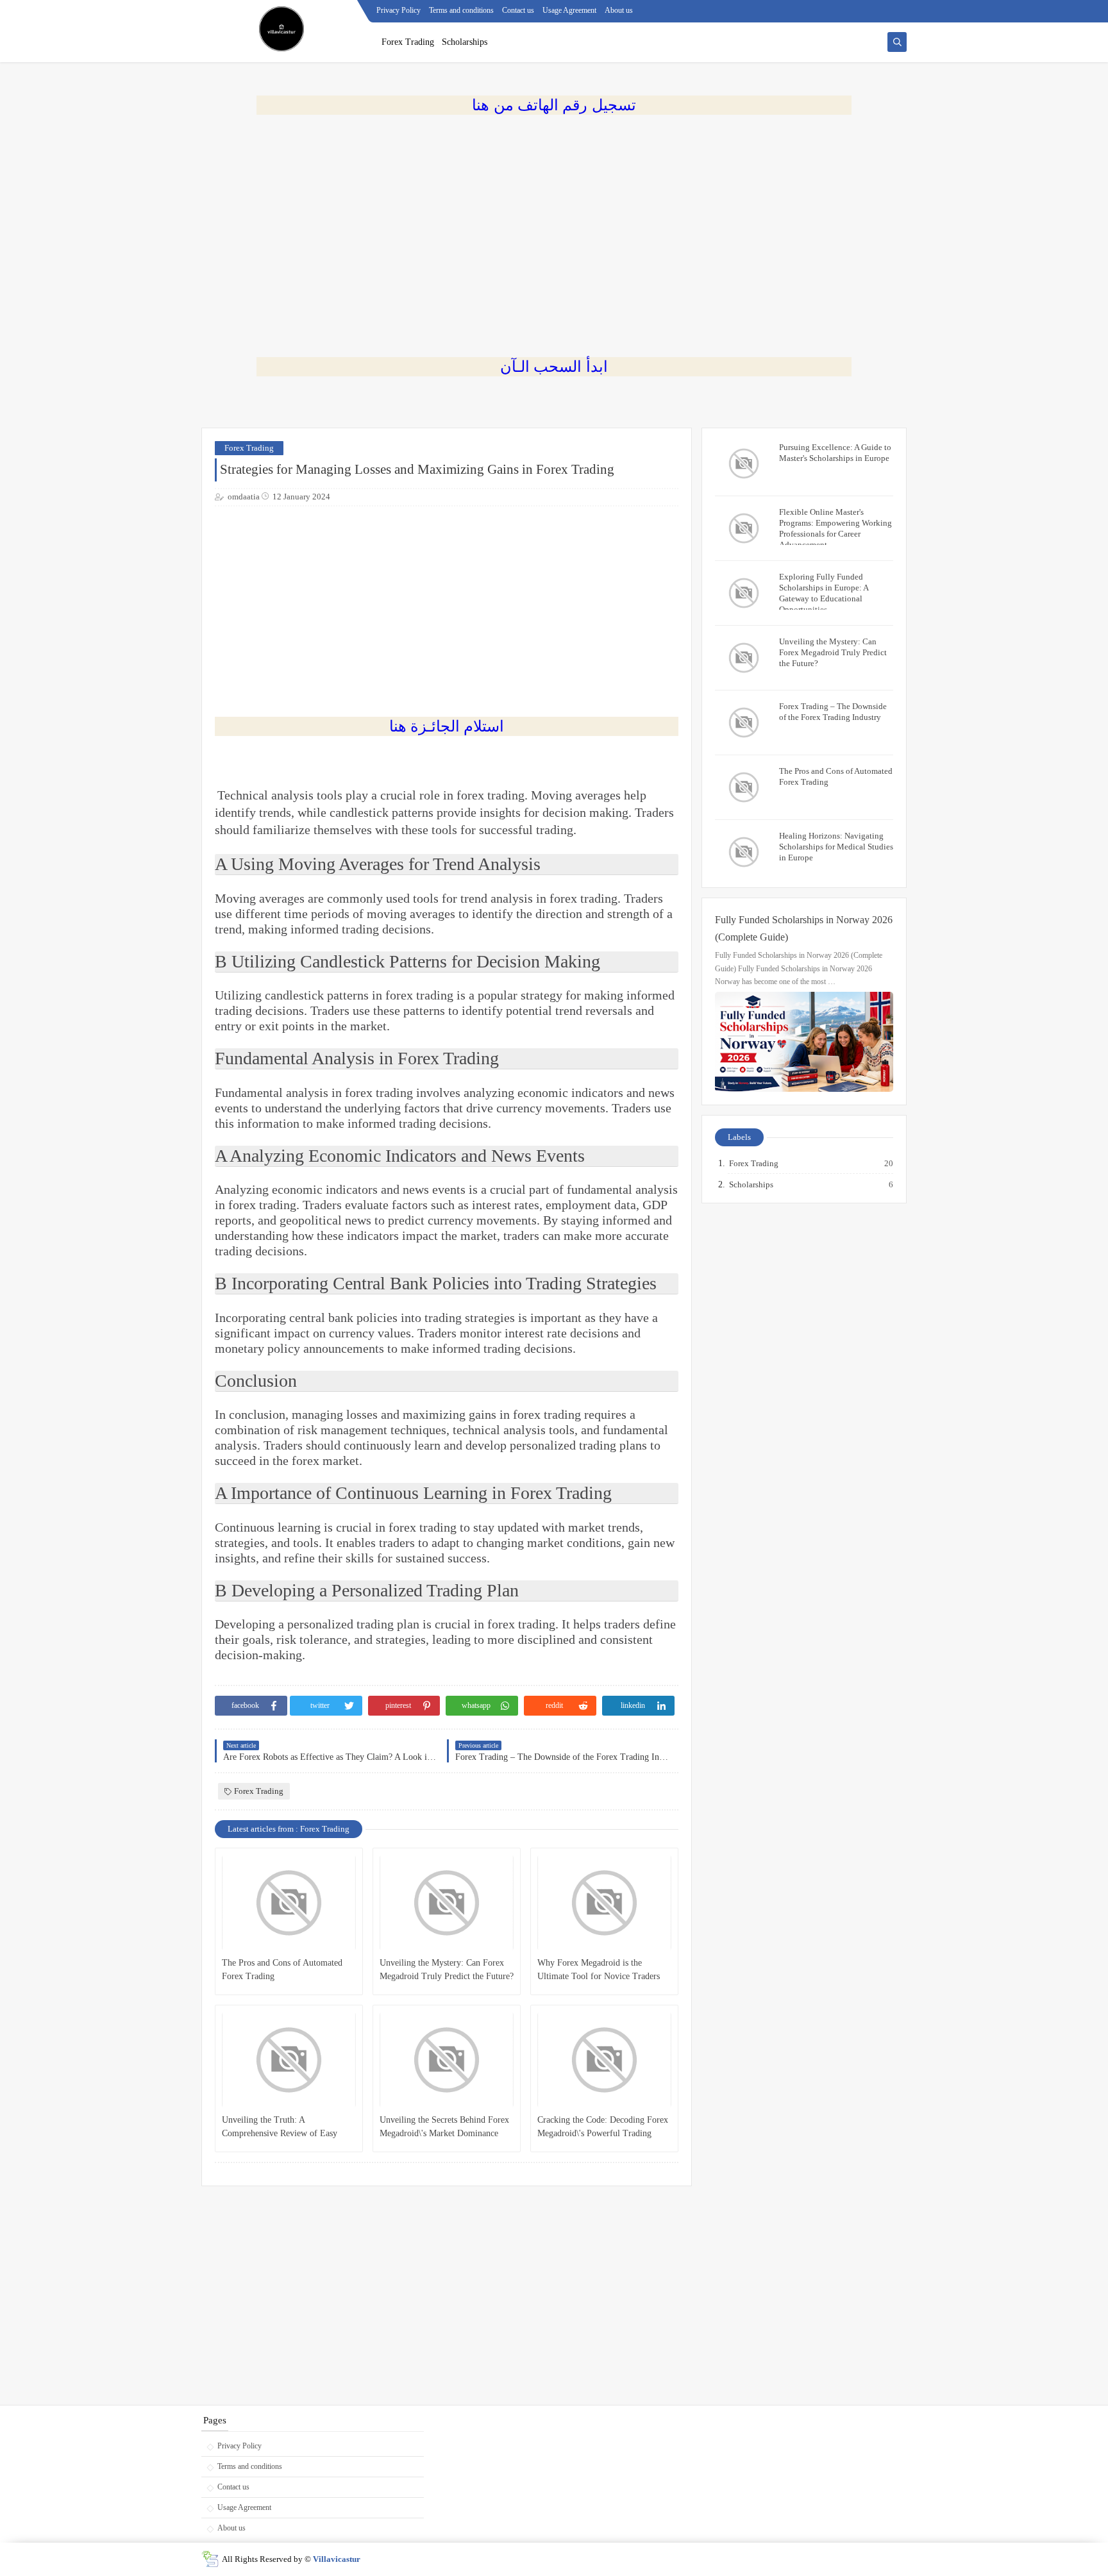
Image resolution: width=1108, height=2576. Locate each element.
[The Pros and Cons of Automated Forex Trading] (289, 1903)
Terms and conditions (461, 10)
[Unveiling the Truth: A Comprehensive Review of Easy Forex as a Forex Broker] (289, 2060)
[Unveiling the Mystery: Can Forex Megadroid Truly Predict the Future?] (447, 1903)
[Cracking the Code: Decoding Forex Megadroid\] (604, 2060)
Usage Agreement (569, 10)
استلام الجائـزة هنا (447, 726)
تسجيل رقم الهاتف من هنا (554, 105)
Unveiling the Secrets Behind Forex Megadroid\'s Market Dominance (444, 2127)
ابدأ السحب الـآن (554, 366)
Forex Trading (408, 42)
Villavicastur (337, 2559)
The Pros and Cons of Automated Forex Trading (282, 1970)
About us (619, 10)
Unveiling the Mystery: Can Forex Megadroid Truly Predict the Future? (447, 1970)
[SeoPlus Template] (210, 2559)
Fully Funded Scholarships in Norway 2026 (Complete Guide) (804, 928)
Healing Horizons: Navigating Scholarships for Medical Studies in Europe (836, 847)
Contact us (518, 10)
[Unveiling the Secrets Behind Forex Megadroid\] (447, 2060)
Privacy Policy (399, 10)
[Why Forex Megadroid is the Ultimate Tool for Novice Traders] (604, 1903)
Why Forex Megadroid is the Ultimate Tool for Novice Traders (599, 1970)
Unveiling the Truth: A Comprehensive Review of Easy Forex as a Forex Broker (280, 2128)
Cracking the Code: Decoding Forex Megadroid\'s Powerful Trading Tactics (603, 2128)
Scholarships (465, 42)
